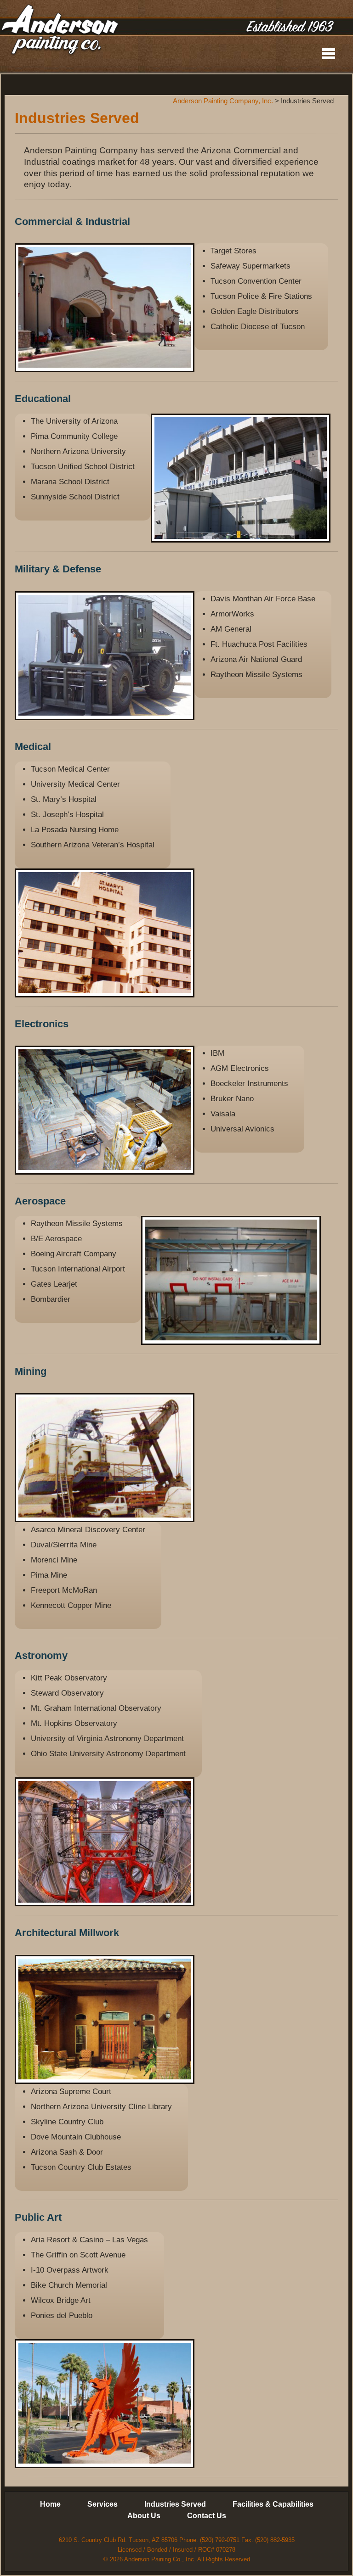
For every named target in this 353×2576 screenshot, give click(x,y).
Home (50, 2504)
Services (102, 2504)
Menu (329, 54)
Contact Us (207, 2516)
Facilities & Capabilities (273, 2504)
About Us (144, 2516)
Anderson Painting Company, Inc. (60, 31)
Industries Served (175, 2504)
